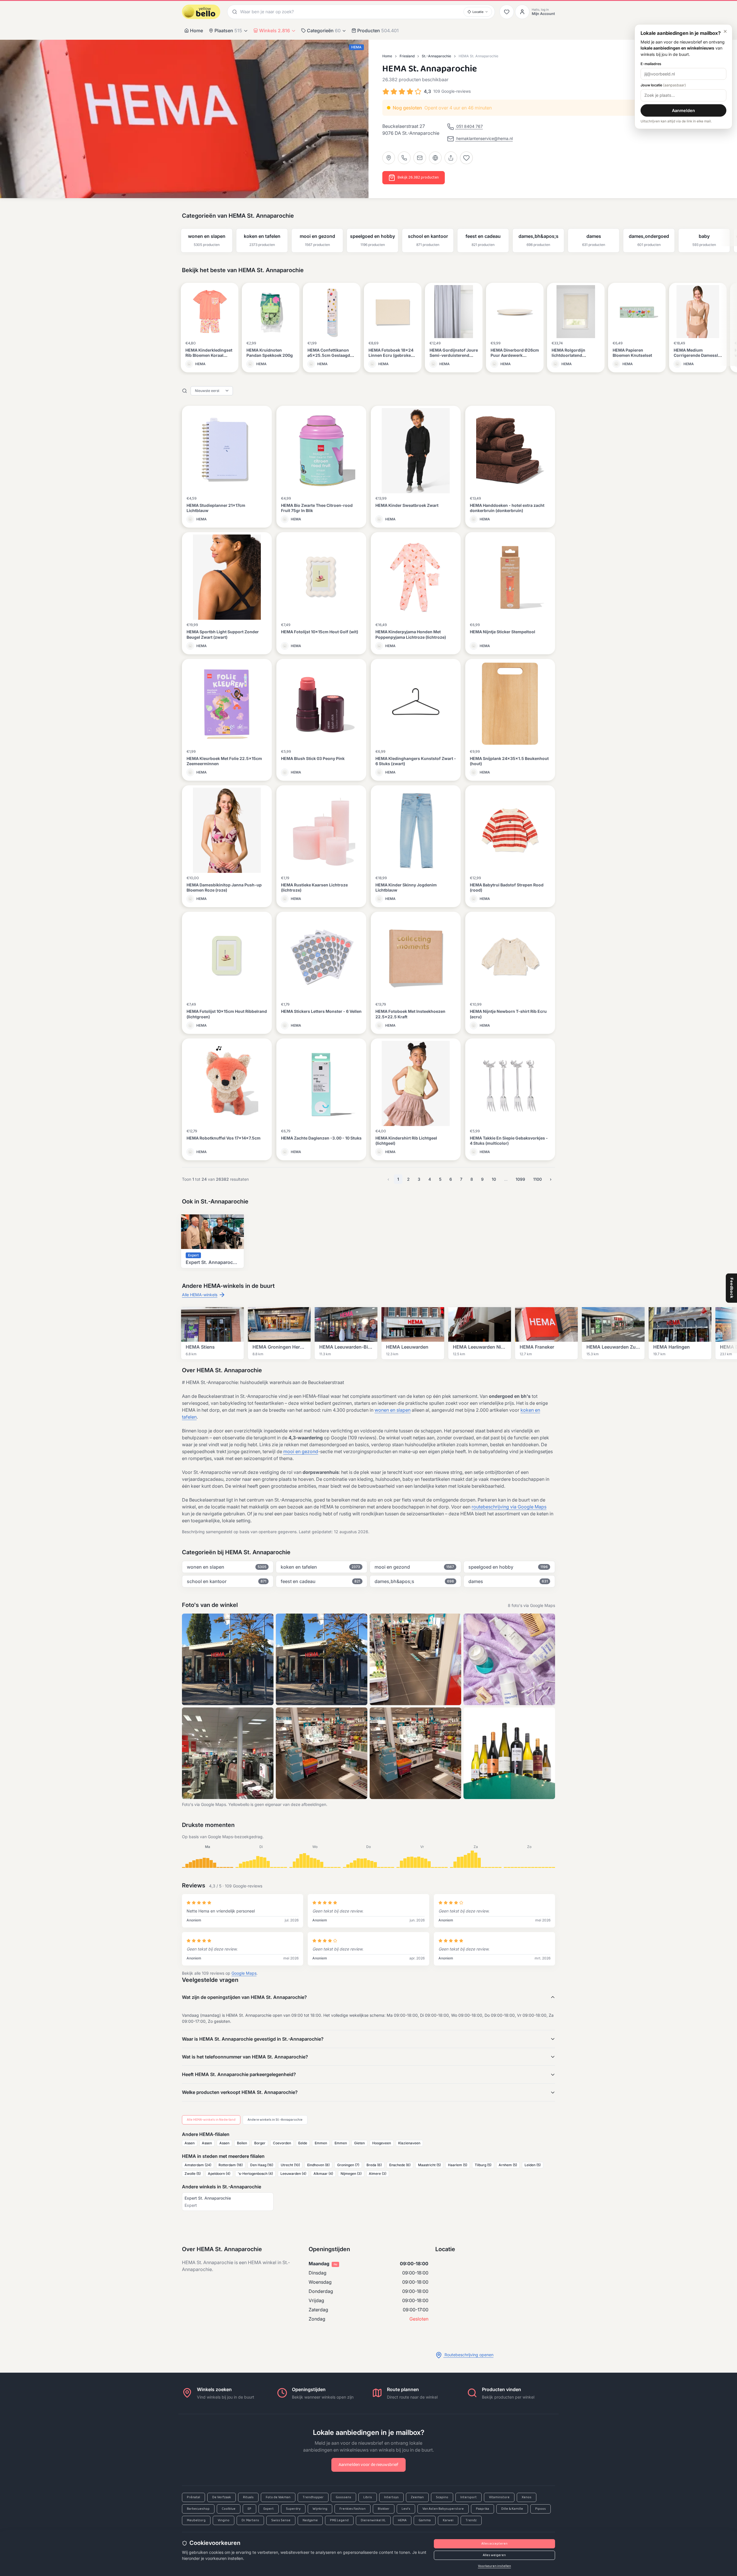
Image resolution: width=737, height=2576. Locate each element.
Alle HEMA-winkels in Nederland (211, 2120)
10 (494, 1179)
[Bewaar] (466, 158)
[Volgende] (730, 236)
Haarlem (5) (458, 2165)
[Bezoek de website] (435, 158)
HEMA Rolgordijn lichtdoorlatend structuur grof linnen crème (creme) (572, 358)
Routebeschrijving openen (468, 2355)
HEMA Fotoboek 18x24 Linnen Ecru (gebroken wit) (391, 355)
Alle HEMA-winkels (200, 1295)
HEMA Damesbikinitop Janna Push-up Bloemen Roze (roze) (224, 887)
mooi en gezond (301, 1451)
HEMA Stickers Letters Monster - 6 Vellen (321, 1011)
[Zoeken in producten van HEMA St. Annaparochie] (185, 391)
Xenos (527, 2497)
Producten (378, 31)
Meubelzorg (196, 2520)
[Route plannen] (389, 158)
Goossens (343, 2497)
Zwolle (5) (193, 2174)
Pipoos (541, 2509)
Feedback (732, 1288)
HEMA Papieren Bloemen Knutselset (632, 353)
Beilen (242, 2143)
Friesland (407, 56)
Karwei (448, 2520)
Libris (368, 2497)
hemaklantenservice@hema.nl (484, 138)
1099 (520, 1179)
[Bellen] (404, 158)
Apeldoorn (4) (219, 2174)
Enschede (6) (400, 2165)
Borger (260, 2143)
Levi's (406, 2509)
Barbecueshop (198, 2509)
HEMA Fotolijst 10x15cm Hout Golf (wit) (320, 632)
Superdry (293, 2509)
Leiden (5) (533, 2165)
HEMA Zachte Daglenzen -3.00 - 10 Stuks (321, 1138)
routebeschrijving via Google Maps (509, 1507)
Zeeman (417, 2497)
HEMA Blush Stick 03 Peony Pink (313, 758)
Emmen (321, 2143)
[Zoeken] (234, 12)
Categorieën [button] (324, 31)
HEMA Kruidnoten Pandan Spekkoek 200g (270, 353)
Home (196, 31)
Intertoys (391, 2497)
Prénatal (193, 2497)
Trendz (471, 2520)
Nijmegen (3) (351, 2174)
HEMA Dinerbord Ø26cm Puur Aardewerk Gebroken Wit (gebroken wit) (515, 358)
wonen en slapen (393, 1410)
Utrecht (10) (290, 2165)
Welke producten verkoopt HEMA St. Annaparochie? (240, 2092)
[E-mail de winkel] (420, 158)
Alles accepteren (494, 2544)
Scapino (442, 2497)
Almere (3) (378, 2174)
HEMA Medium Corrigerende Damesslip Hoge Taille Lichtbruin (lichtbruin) (698, 358)
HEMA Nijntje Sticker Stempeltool (503, 632)
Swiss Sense (281, 2520)
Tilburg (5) (483, 2165)
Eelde (303, 2143)
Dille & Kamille (512, 2509)
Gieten (359, 2143)
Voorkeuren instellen (494, 2566)
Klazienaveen (409, 2143)
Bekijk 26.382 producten (418, 178)
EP (249, 2509)
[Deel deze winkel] (451, 158)
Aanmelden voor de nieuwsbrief (368, 2465)
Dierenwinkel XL (373, 2520)
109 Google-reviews (452, 91)
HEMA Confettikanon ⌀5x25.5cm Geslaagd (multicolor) (329, 355)
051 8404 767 (469, 126)
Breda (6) (374, 2165)
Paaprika (483, 2509)
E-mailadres (651, 64)
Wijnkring (320, 2509)
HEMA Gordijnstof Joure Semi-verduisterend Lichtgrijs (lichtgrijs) (454, 355)
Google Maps (244, 1973)
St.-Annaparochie (436, 56)
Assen (190, 2143)
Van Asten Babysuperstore (443, 2509)
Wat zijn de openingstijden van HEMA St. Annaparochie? (244, 1997)
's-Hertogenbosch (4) (255, 2174)
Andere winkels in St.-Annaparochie (275, 2120)
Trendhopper (313, 2497)
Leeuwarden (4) (293, 2174)
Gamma (425, 2520)
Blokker (384, 2509)
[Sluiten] (725, 31)
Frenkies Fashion (353, 2509)
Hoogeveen (382, 2143)
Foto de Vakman (278, 2497)
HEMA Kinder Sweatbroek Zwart (407, 505)
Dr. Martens (250, 2520)
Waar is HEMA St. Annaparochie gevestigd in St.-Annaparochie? (253, 2039)
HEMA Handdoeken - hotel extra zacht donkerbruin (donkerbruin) (507, 508)
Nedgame (310, 2520)
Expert (269, 2509)
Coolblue (229, 2509)
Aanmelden (683, 110)
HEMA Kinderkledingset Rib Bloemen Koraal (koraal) (209, 355)
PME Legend (339, 2520)
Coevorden (282, 2143)
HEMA (402, 2520)
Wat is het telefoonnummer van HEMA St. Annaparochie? (245, 2057)
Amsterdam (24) (198, 2165)
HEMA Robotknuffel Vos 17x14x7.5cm (224, 1138)
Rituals (248, 2497)
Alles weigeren (494, 2555)
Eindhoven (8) (318, 2165)
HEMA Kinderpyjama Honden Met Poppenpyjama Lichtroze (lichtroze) (411, 634)
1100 (537, 1179)
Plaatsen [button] (228, 31)
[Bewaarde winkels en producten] (507, 12)
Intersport (469, 2497)
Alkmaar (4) (323, 2174)
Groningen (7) (348, 2165)
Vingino (224, 2520)
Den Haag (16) (262, 2165)
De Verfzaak (222, 2497)
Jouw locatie (663, 85)
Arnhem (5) (508, 2165)
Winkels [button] (275, 31)
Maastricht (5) (429, 2165)
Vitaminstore (499, 2497)
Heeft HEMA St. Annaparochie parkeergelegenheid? (239, 2074)
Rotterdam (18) (231, 2165)
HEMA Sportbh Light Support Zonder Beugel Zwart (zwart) (223, 634)
